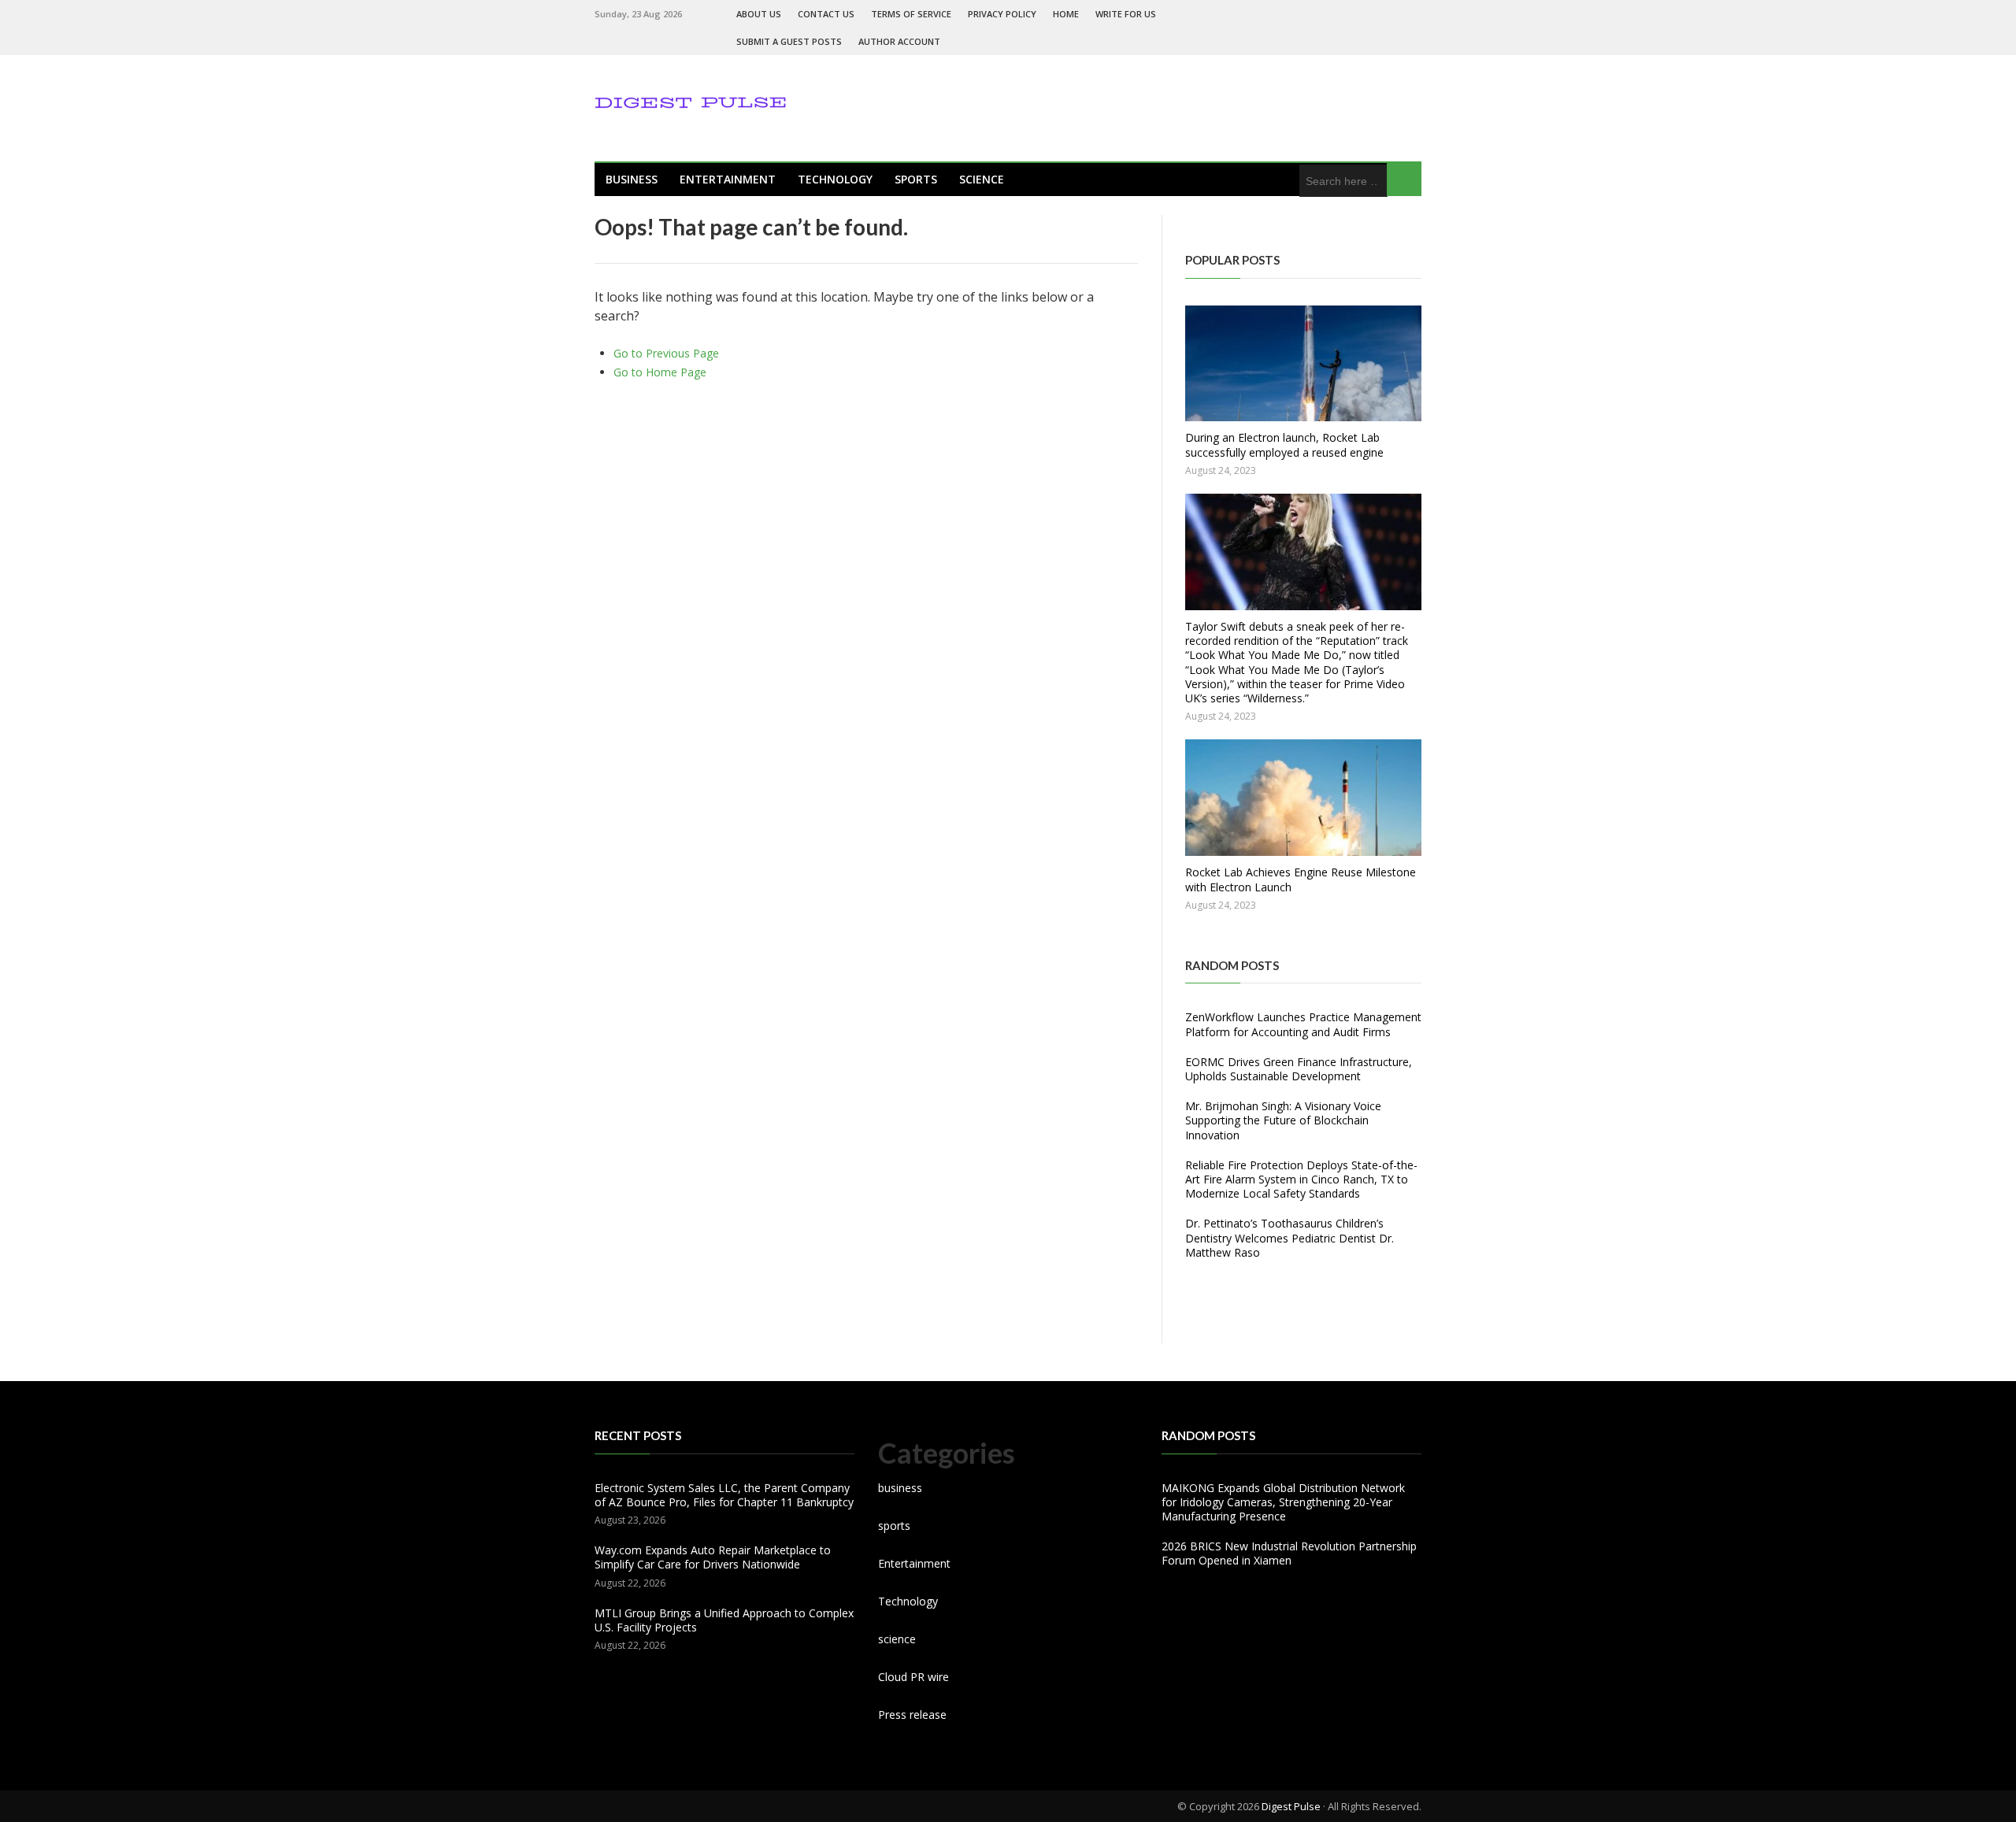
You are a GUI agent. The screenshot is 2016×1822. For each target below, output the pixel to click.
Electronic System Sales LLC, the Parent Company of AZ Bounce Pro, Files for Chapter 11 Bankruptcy (724, 1495)
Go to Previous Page (666, 353)
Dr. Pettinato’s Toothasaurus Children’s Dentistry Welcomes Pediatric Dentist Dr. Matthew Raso (1290, 1237)
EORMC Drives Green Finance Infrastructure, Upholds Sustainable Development (1299, 1069)
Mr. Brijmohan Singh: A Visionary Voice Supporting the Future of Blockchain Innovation (1283, 1120)
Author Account (899, 41)
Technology (835, 179)
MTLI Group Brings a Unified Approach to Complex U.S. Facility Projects (724, 1620)
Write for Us (1126, 14)
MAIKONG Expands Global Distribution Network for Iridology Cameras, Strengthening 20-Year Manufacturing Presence (1283, 1502)
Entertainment (728, 179)
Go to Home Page (660, 372)
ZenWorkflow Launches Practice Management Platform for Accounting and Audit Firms (1303, 1024)
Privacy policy (1002, 14)
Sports (916, 179)
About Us (759, 14)
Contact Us (826, 14)
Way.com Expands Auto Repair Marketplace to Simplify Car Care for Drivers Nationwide (713, 1557)
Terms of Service (911, 14)
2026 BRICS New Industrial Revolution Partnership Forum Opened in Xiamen (1289, 1553)
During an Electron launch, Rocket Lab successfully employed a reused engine (1284, 444)
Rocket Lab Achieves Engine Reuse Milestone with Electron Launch (1301, 879)
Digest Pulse (1291, 1806)
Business (632, 179)
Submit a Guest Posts (789, 41)
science (982, 179)
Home (1066, 14)
